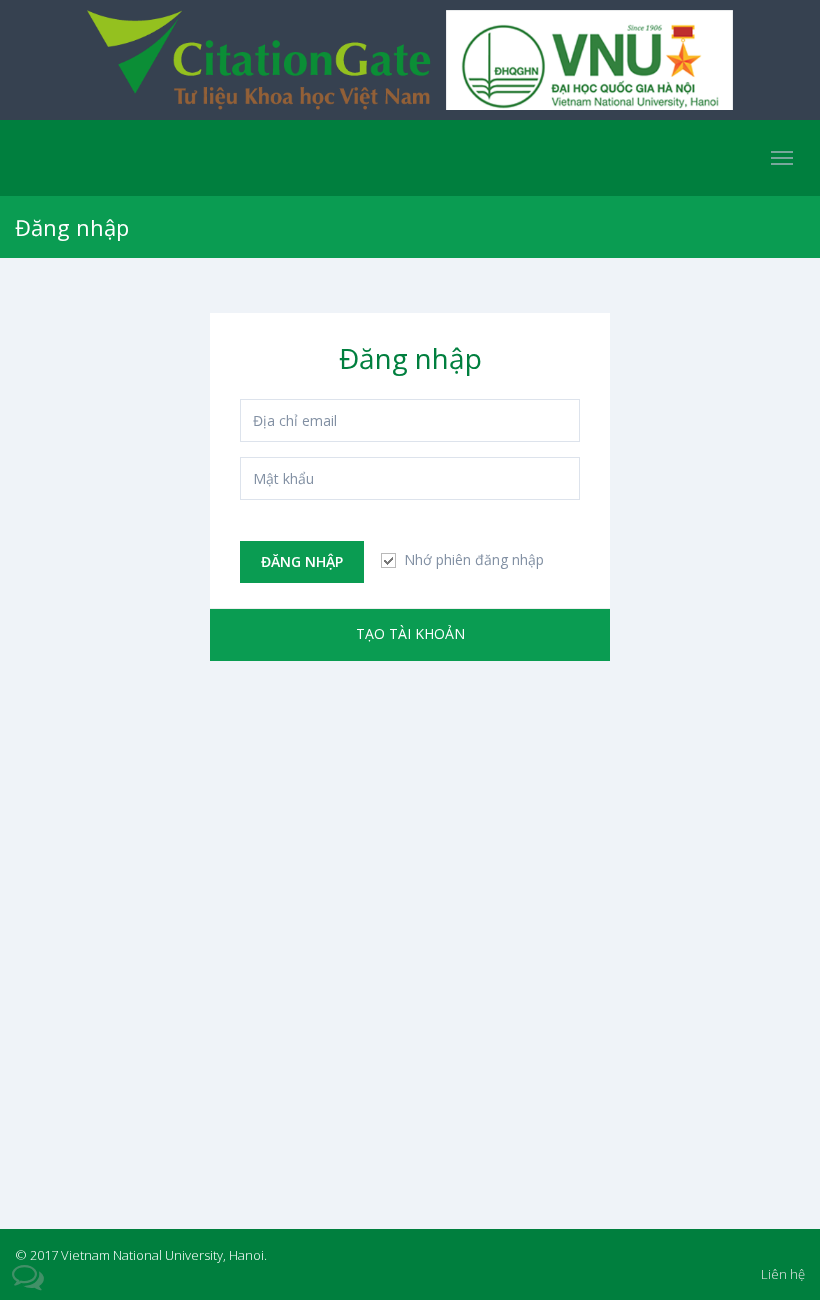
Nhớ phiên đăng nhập (472, 559)
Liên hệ (783, 1274)
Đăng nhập (302, 561)
